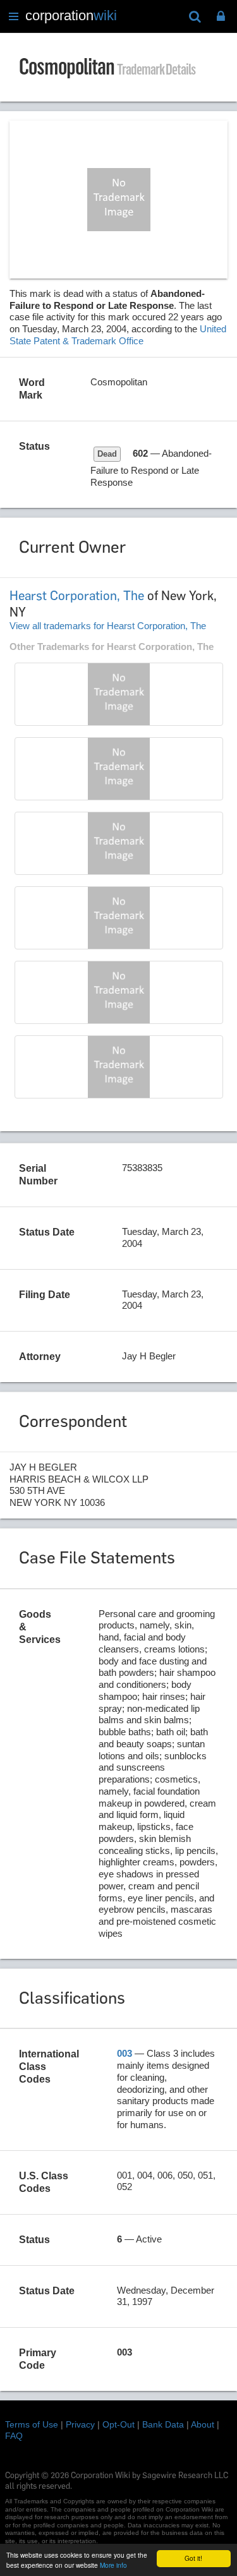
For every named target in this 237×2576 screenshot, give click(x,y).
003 (125, 2053)
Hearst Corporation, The (77, 596)
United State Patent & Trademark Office (118, 335)
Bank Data (163, 2424)
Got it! (193, 2558)
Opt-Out (118, 2424)
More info (113, 2565)
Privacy (80, 2424)
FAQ (14, 2436)
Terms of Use (32, 2424)
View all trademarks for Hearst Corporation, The (108, 626)
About (203, 2424)
